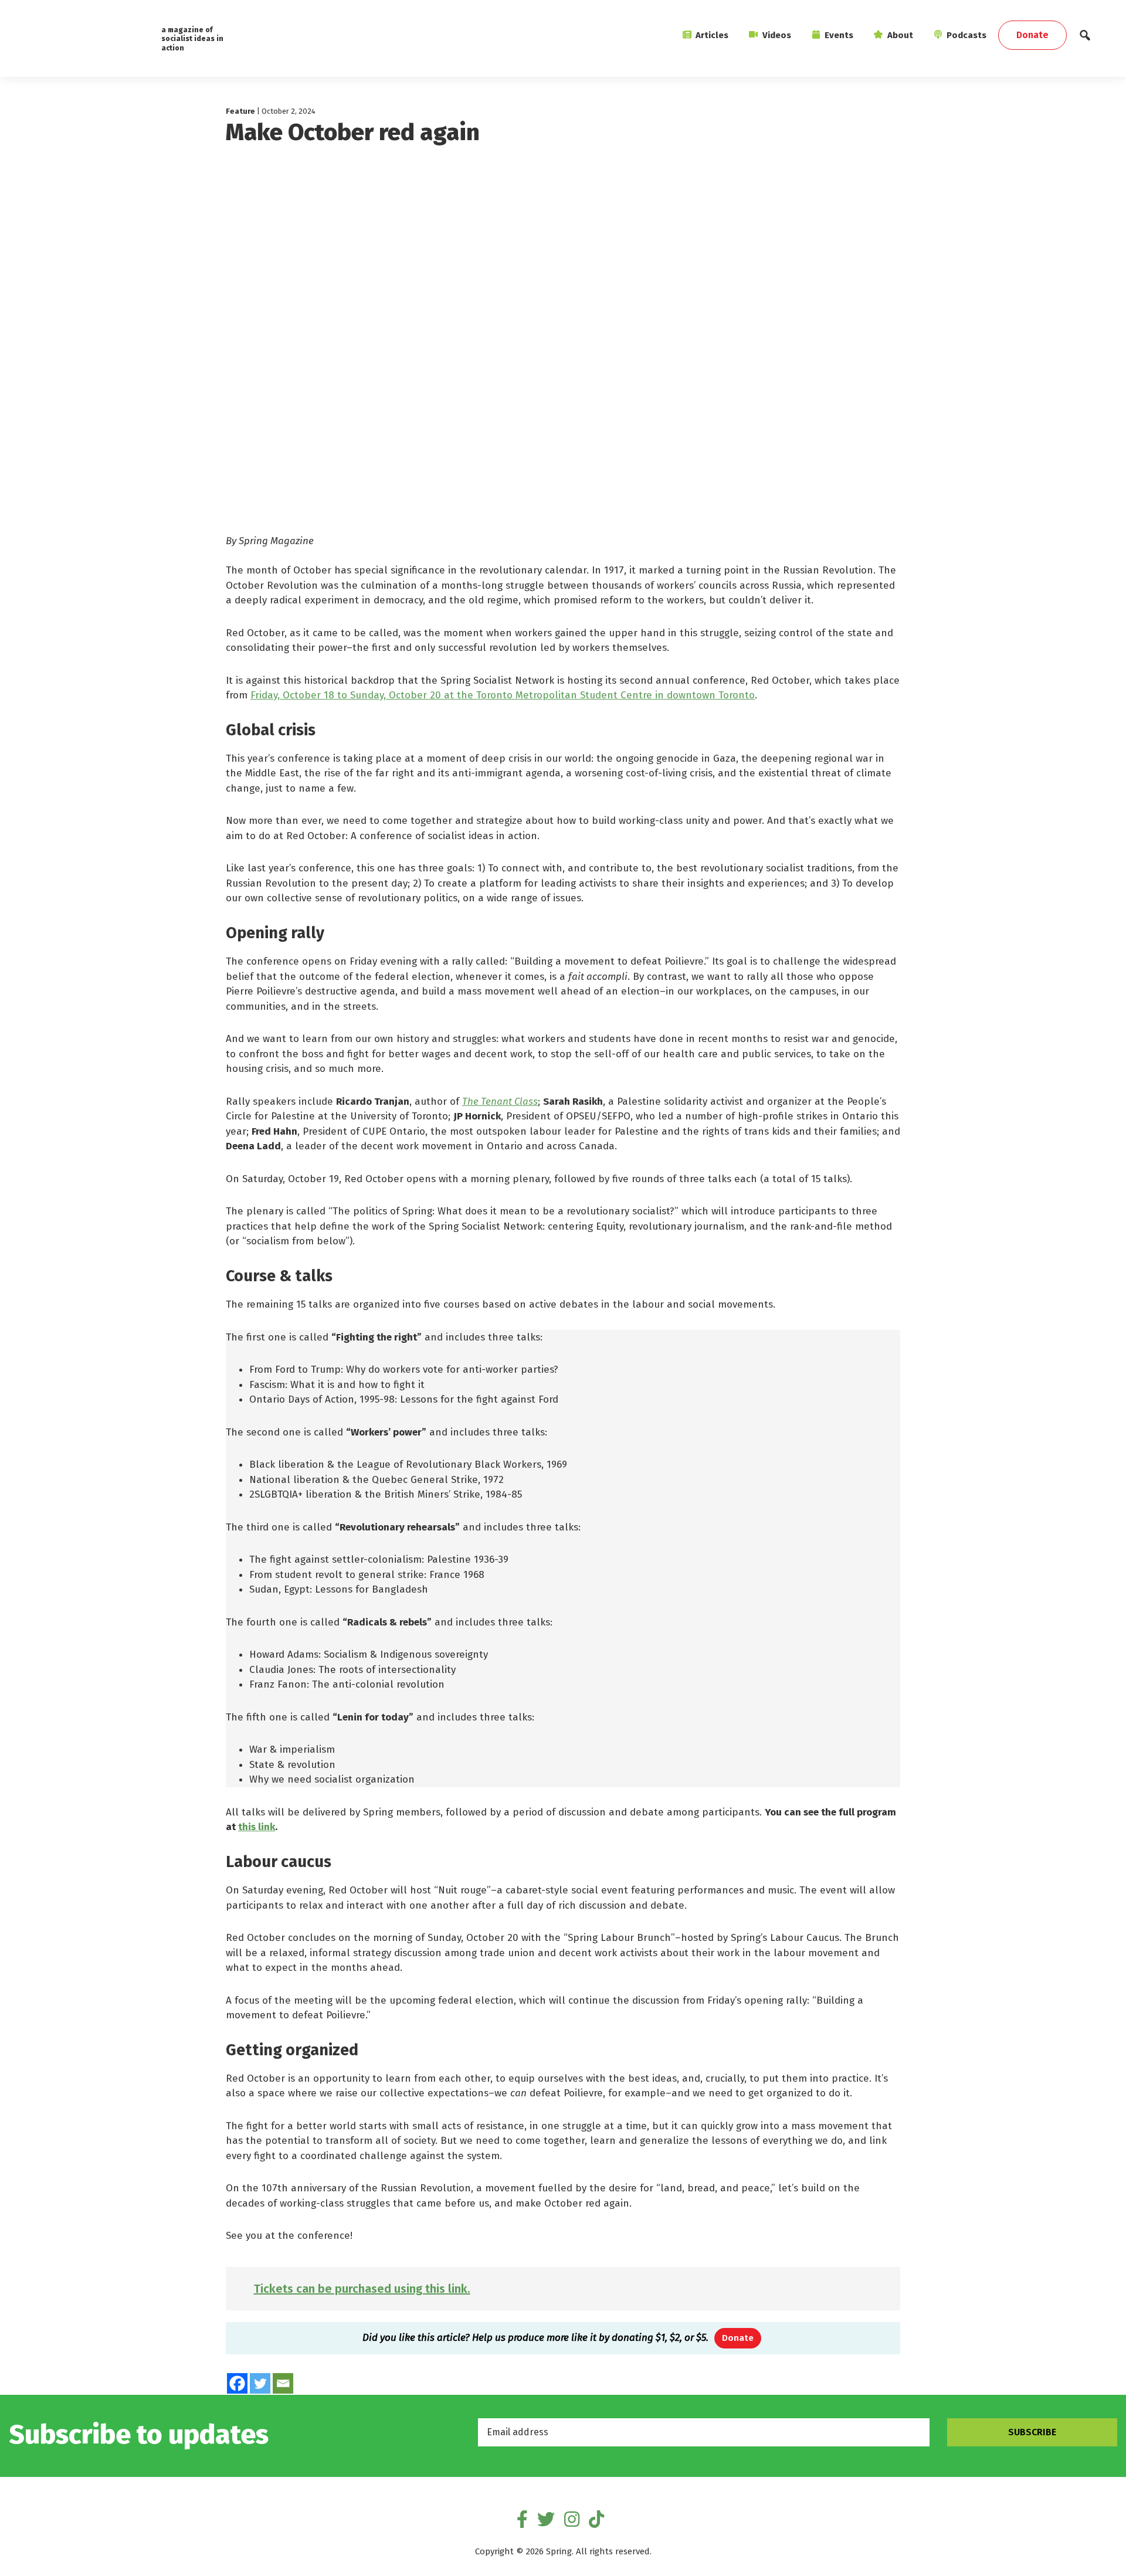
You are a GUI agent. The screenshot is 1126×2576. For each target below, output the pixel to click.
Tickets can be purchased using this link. (362, 2289)
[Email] (283, 2383)
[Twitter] (260, 2383)
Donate (738, 2338)
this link (257, 1827)
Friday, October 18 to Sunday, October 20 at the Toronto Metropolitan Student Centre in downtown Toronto (503, 695)
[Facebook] (237, 2383)
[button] (1085, 38)
